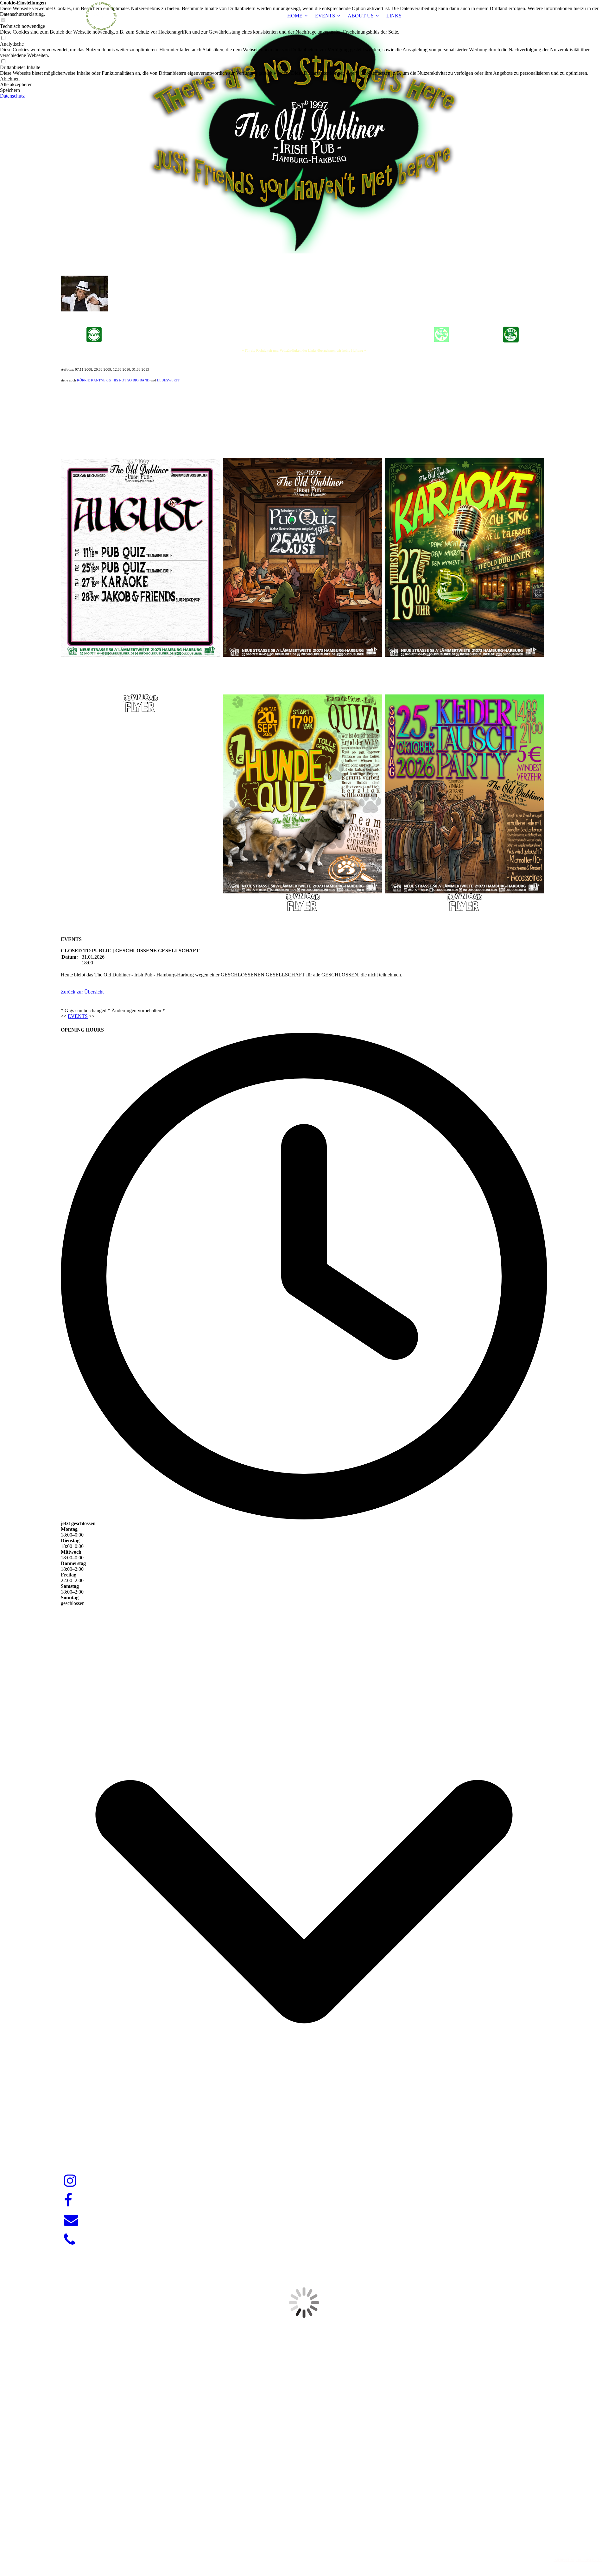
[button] (304, 79)
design (316, 2549)
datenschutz (589, 2560)
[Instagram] (70, 2181)
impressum (564, 2560)
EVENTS (325, 16)
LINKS (394, 16)
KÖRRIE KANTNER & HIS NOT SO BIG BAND (113, 380)
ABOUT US (361, 16)
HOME (295, 16)
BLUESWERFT (168, 380)
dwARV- (305, 2549)
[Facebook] (68, 2201)
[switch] (3, 38)
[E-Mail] (71, 2220)
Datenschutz (12, 96)
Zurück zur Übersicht (82, 992)
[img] (100, 16)
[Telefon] (70, 2240)
